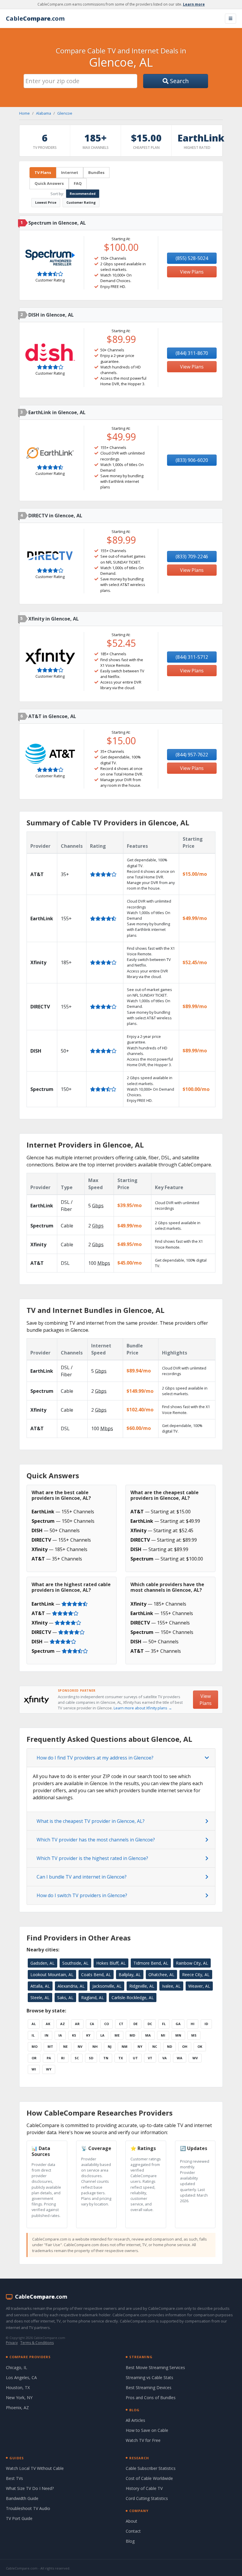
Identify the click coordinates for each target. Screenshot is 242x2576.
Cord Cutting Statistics (147, 2498)
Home (24, 113)
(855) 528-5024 (192, 258)
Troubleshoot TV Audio (28, 2508)
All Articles (135, 2420)
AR (77, 2024)
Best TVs (14, 2478)
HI (193, 2024)
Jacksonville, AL (107, 1986)
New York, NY (19, 2398)
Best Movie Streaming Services (155, 2367)
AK (48, 2024)
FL (164, 2024)
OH (185, 2046)
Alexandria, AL (71, 1986)
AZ (63, 2024)
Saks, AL (65, 1998)
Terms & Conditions (37, 2343)
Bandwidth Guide (22, 2498)
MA (148, 2035)
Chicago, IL (17, 2367)
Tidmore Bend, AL (151, 1963)
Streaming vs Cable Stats (149, 2377)
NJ (110, 2046)
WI (34, 2069)
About (131, 2521)
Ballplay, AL (130, 1975)
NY (140, 2046)
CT (121, 2024)
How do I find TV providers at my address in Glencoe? (95, 1758)
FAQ (78, 183)
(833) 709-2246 (192, 557)
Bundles (96, 172)
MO (35, 2046)
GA (178, 2024)
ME (117, 2035)
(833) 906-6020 (192, 460)
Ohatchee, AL (161, 1975)
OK (200, 2046)
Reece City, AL (196, 1975)
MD (132, 2035)
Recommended (83, 194)
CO (107, 2024)
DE (135, 2024)
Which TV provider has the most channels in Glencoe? (96, 1840)
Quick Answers (49, 183)
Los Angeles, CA (21, 2377)
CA (92, 2024)
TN (106, 2058)
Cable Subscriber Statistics (151, 2468)
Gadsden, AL (42, 1963)
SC (77, 2058)
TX (121, 2058)
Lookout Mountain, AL (52, 1975)
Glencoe (65, 113)
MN (178, 2035)
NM (125, 2046)
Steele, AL (40, 1998)
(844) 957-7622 (192, 755)
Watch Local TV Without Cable (35, 2468)
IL (33, 2035)
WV (195, 2058)
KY (88, 2035)
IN (46, 2035)
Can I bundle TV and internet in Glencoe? (82, 1877)
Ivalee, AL (171, 1986)
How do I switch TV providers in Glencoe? (82, 1895)
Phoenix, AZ (17, 2408)
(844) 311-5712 (192, 657)
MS (194, 2035)
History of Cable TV (144, 2488)
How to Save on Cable (147, 2430)
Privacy (12, 2343)
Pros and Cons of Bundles (151, 2398)
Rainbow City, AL (192, 1963)
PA (49, 2058)
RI (63, 2058)
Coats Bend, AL (96, 1975)
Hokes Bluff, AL (111, 1963)
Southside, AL (75, 1963)
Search (179, 81)
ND (170, 2046)
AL (34, 2024)
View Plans (192, 272)
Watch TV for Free (143, 2440)
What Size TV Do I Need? (30, 2488)
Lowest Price (46, 202)
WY (49, 2069)
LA (102, 2035)
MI (163, 2035)
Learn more (194, 4)
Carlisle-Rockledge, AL (133, 1998)
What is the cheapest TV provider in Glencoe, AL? (91, 1821)
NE (65, 2046)
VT (150, 2058)
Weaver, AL (199, 1986)
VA (165, 2058)
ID (206, 2024)
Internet (70, 172)
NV (80, 2046)
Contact (133, 2531)
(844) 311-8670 (192, 353)
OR (34, 2058)
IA (60, 2035)
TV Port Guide (19, 2518)
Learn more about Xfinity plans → (143, 1708)
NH (95, 2046)
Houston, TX (18, 2387)
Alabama (44, 113)
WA (180, 2058)
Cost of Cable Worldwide (149, 2478)
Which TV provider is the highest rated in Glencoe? (92, 1858)
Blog (130, 2541)
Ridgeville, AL (142, 1986)
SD (91, 2058)
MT (50, 2046)
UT (135, 2058)
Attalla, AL (40, 1986)
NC (155, 2046)
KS (74, 2035)
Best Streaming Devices (149, 2387)
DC (150, 2024)
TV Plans (43, 172)
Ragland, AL (93, 1998)
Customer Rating (81, 202)
